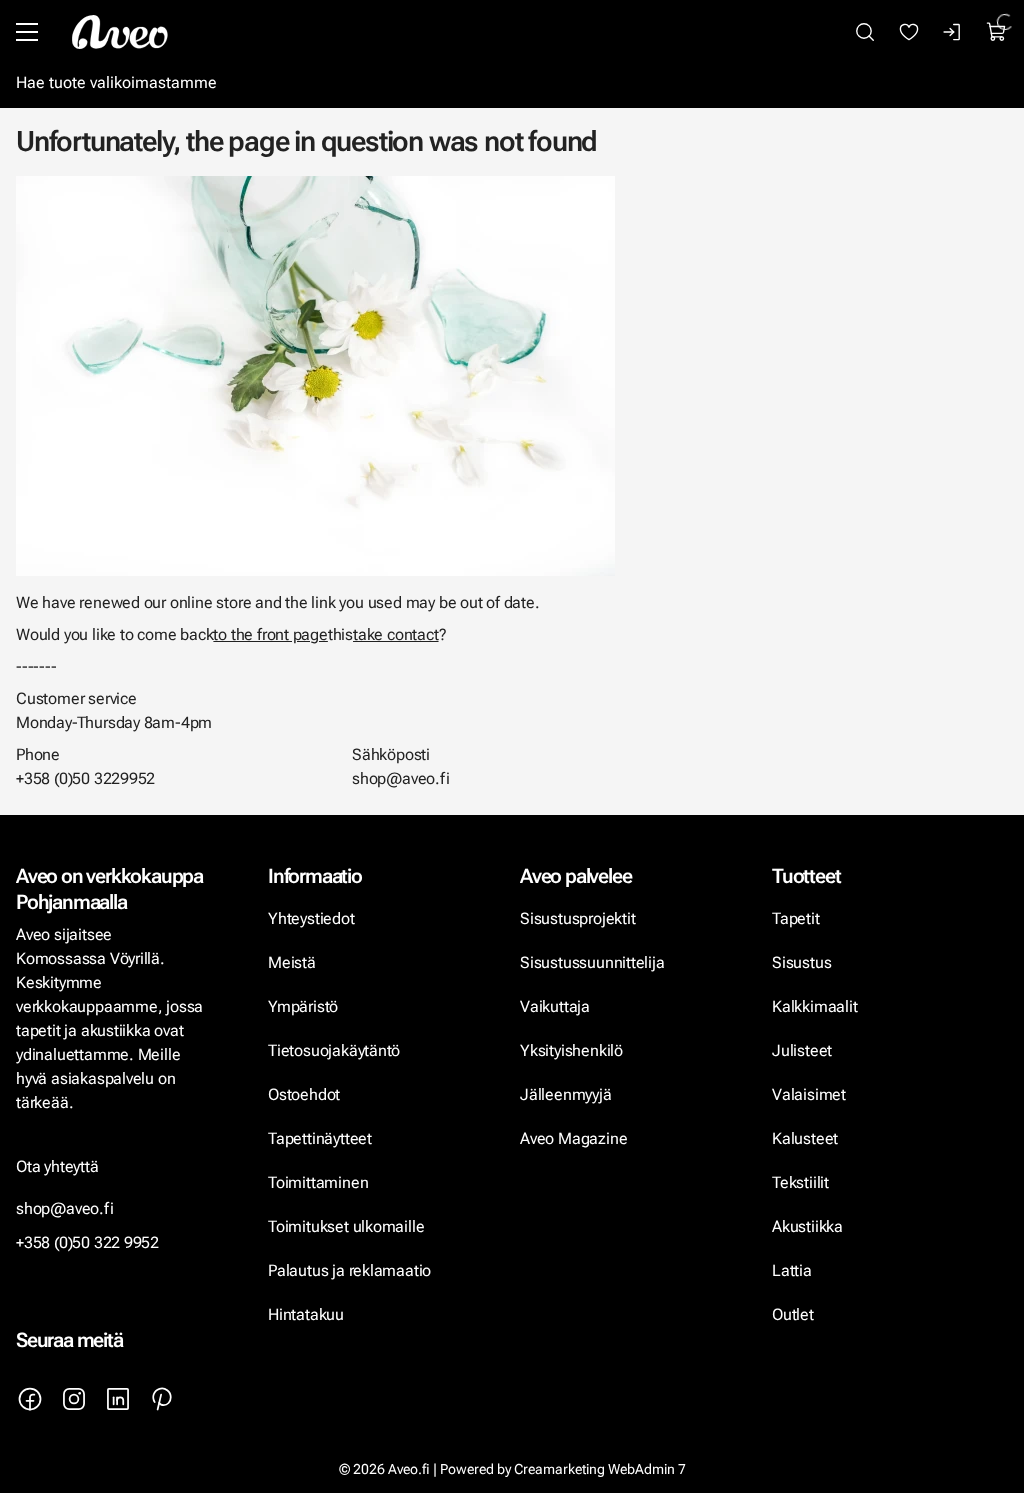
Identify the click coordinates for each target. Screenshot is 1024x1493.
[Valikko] (27, 32)
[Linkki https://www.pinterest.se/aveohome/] (162, 1399)
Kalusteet (805, 1138)
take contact (396, 634)
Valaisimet (809, 1094)
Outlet (795, 1314)
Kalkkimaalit (815, 1006)
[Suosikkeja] (909, 32)
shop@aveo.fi (65, 1208)
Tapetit (796, 918)
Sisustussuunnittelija (594, 962)
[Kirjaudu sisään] (953, 32)
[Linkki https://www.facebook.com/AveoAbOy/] (30, 1399)
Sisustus (801, 962)
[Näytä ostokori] (997, 32)
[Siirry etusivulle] (120, 32)
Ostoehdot (306, 1094)
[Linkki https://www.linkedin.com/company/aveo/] (118, 1399)
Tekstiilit (800, 1182)
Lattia (792, 1270)
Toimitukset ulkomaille (346, 1226)
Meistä (292, 962)
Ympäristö (303, 1006)
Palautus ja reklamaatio (349, 1270)
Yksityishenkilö (571, 1050)
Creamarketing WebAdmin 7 (600, 1469)
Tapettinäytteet (320, 1138)
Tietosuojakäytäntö (334, 1050)
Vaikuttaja (555, 1006)
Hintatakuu (306, 1314)
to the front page (270, 634)
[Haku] (865, 32)
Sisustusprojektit (577, 918)
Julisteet (802, 1050)
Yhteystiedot (311, 918)
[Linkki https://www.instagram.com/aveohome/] (74, 1399)
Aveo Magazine (573, 1138)
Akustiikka (807, 1226)
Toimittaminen (318, 1182)
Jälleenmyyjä (566, 1094)
